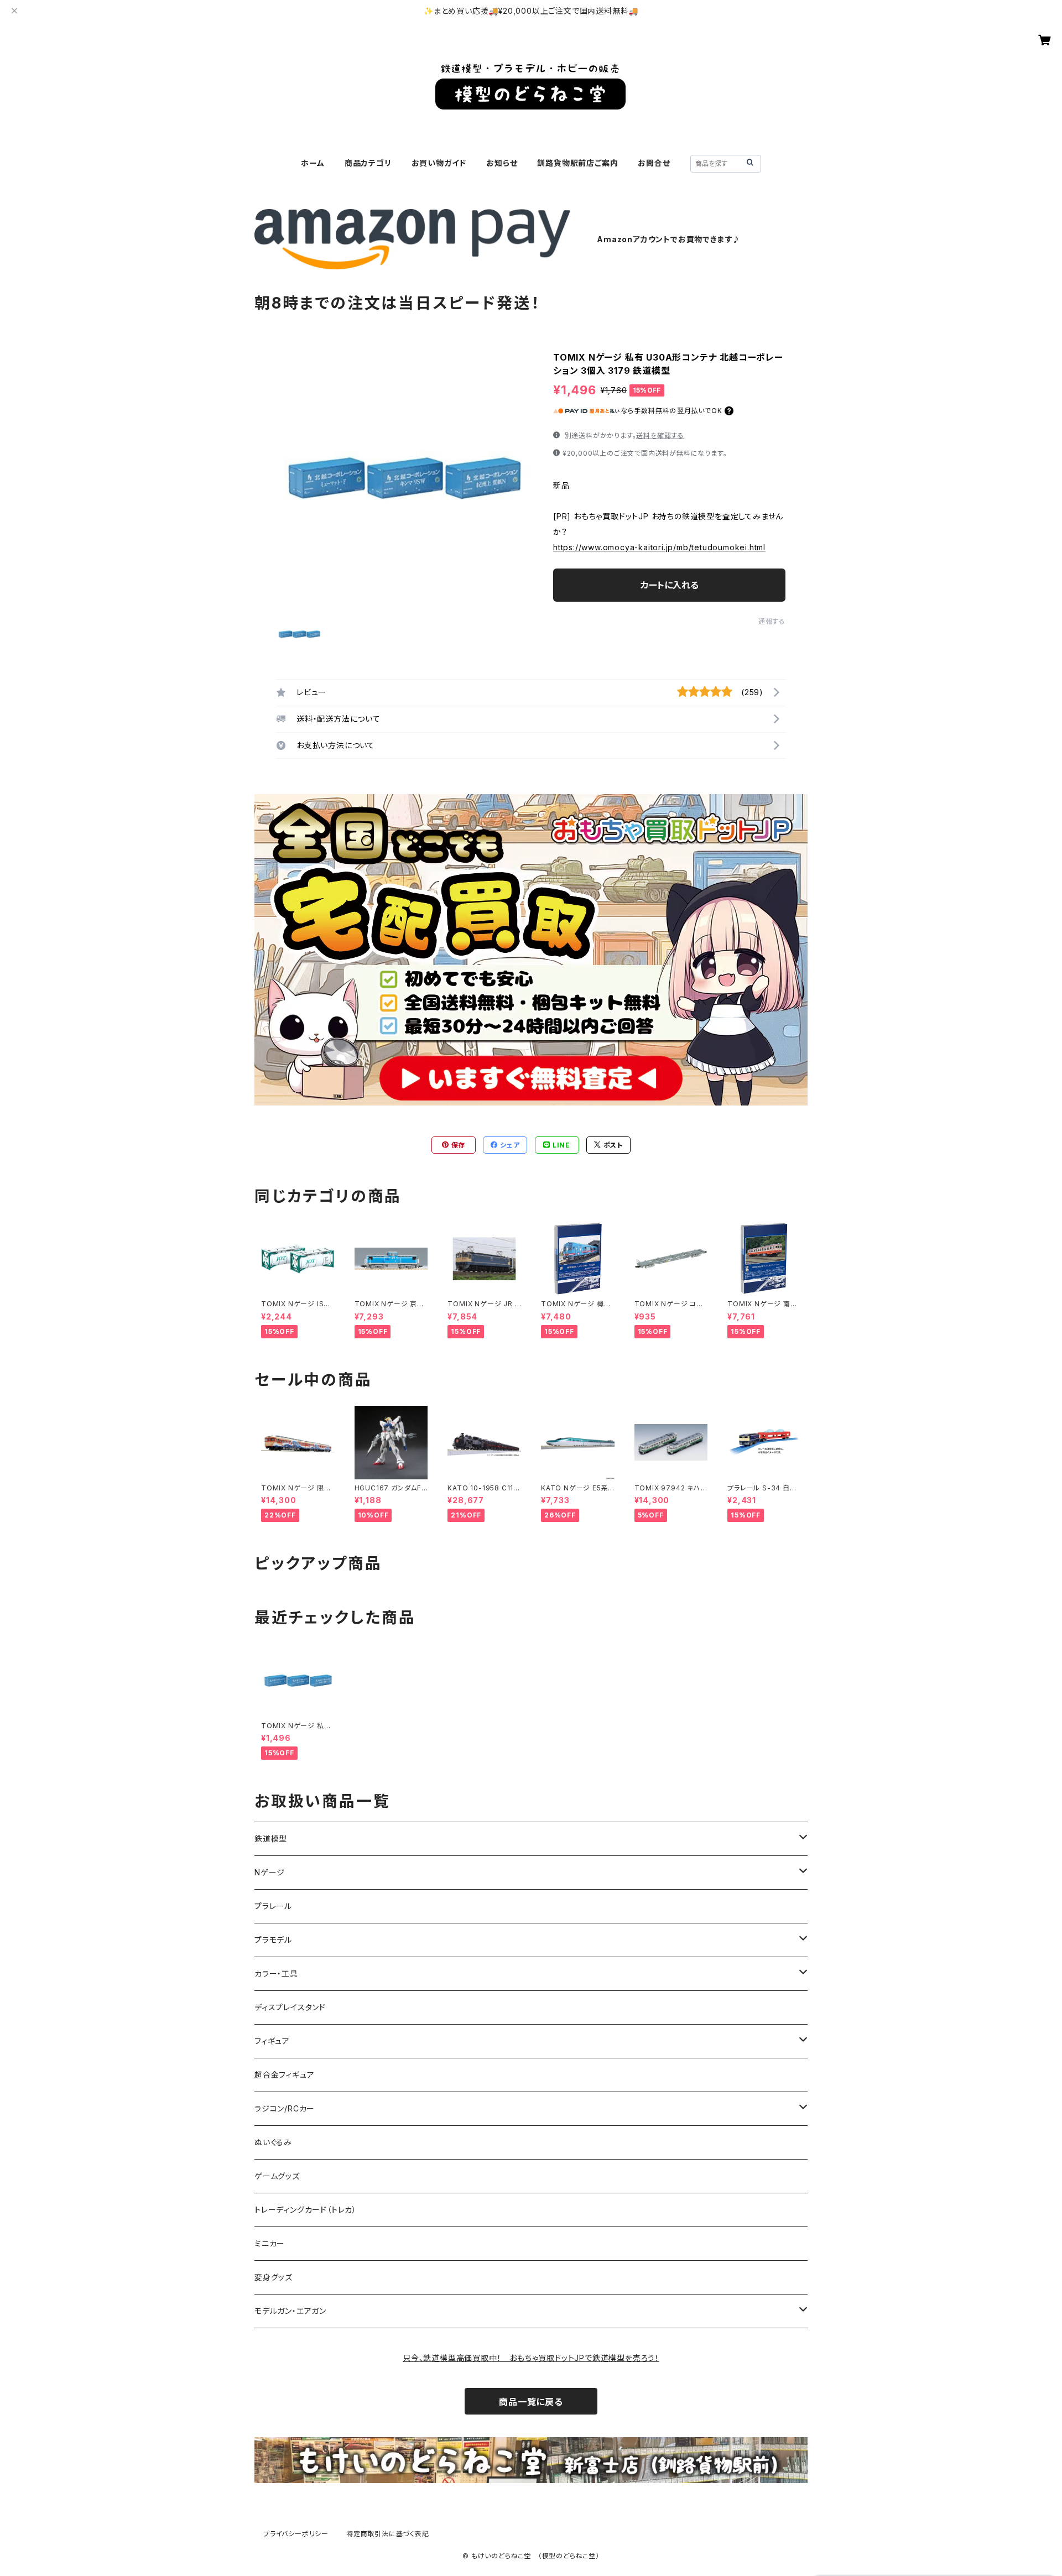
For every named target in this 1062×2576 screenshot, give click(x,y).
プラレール (273, 1906)
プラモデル (273, 1940)
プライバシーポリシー (296, 2534)
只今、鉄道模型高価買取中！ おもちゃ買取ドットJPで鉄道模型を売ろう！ (531, 2358)
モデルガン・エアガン (290, 2311)
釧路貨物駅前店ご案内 (577, 163)
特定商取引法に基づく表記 (388, 2534)
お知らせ (502, 163)
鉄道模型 (271, 1839)
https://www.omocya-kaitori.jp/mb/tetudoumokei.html (659, 547)
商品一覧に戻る (531, 2402)
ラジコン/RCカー (285, 2108)
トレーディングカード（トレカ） (306, 2210)
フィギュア (272, 2041)
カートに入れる (670, 585)
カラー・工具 (276, 1973)
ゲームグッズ (277, 2176)
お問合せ (654, 163)
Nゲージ (270, 1872)
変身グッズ (274, 2277)
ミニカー (270, 2243)
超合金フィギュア (284, 2075)
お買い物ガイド (439, 163)
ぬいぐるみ (273, 2142)
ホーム (313, 163)
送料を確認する (660, 436)
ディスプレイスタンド (290, 2007)
